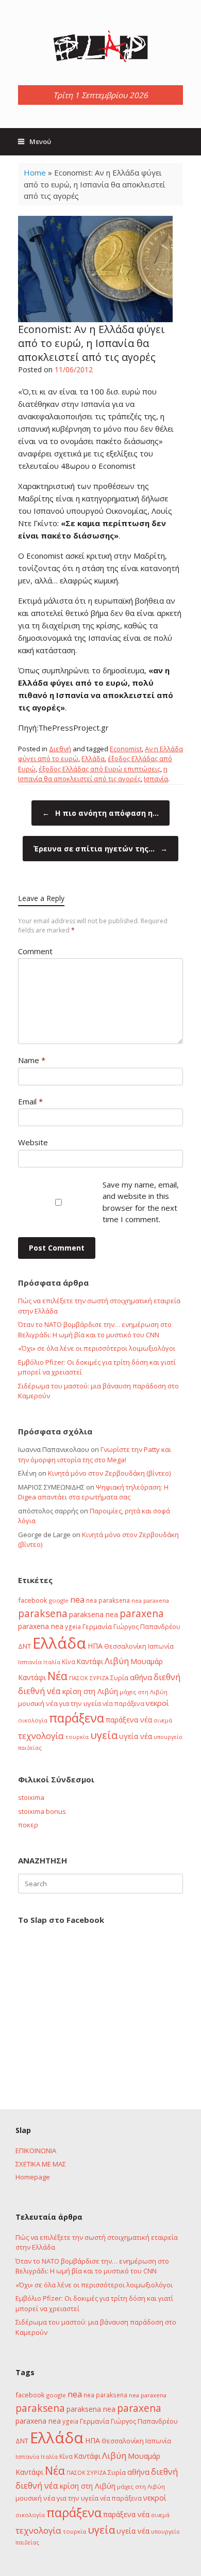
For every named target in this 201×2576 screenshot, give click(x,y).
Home (35, 172)
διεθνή (167, 1677)
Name (32, 1060)
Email (30, 1101)
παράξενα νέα (129, 1720)
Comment (35, 951)
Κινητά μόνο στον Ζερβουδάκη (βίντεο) (109, 1473)
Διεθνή (60, 749)
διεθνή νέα (39, 1691)
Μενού (40, 141)
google (59, 1600)
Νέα (57, 1676)
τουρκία (77, 1737)
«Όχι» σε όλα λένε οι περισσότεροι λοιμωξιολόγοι (97, 1348)
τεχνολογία (41, 1736)
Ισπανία (156, 779)
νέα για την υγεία (73, 1703)
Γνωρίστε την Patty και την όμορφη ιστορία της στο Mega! (95, 1455)
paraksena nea (94, 1614)
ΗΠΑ (95, 1646)
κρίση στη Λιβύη (90, 1691)
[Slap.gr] (100, 46)
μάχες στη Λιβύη (144, 1692)
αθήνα (141, 1677)
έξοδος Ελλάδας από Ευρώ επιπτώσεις (99, 769)
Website (33, 1142)
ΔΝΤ (24, 1646)
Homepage (33, 2177)
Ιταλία (52, 1662)
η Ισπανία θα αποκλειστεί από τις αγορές (93, 774)
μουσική (31, 1703)
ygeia (73, 1626)
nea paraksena (108, 1600)
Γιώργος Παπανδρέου (147, 1626)
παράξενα (77, 1718)
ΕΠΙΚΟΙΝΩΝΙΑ (36, 2151)
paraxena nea (41, 1626)
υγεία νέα (136, 1736)
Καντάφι (90, 1662)
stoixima (31, 1797)
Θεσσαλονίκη (125, 1646)
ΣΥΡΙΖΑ (99, 1678)
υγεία (104, 1735)
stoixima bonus (42, 1811)
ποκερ (28, 1825)
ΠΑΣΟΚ (79, 1678)
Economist (126, 749)
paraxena (142, 1614)
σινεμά (163, 1720)
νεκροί (157, 1703)
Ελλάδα (93, 758)
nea (77, 1600)
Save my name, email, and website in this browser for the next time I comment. (141, 1202)
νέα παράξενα (123, 1703)
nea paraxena (150, 1600)
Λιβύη (117, 1661)
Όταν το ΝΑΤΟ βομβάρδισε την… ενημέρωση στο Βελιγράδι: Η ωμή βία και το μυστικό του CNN (95, 1330)
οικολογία (33, 1720)
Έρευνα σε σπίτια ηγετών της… (100, 849)
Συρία (119, 1678)
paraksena (43, 1614)
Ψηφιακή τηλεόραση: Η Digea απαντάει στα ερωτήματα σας (93, 1492)
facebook (33, 1600)
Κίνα (69, 1662)
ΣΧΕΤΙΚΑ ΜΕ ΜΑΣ (41, 2164)
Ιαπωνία (161, 1646)
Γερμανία (97, 1626)
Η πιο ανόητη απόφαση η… (100, 813)
